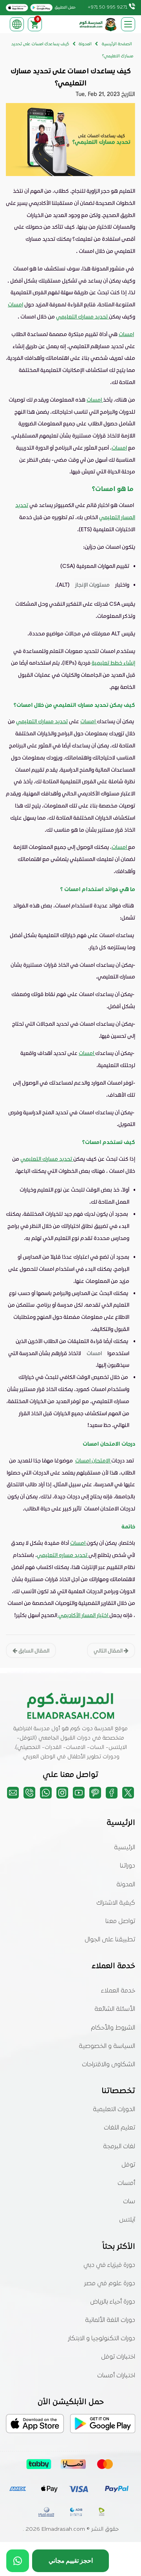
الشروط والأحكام (113, 2028)
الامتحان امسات (93, 1460)
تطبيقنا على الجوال (110, 1940)
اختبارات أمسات (116, 2376)
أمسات (126, 2183)
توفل (128, 2165)
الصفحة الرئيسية (117, 44)
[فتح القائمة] (128, 24)
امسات (15, 304)
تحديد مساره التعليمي (63, 1555)
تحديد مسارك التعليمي (82, 316)
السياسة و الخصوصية (107, 2046)
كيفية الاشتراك (116, 1903)
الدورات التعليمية (114, 2110)
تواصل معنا (120, 1921)
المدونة (126, 1885)
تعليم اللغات (119, 2128)
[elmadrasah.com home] (98, 24)
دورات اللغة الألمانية (110, 2320)
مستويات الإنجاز (92, 584)
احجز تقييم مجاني (71, 2561)
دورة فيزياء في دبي (109, 2265)
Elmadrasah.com (63, 2529)
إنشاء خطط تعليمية (113, 663)
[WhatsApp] (18, 2561)
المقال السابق (33, 1650)
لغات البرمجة (119, 2147)
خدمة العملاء (118, 1991)
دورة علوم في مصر (110, 2284)
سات (129, 2202)
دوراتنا (127, 1866)
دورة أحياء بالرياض (113, 2302)
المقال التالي (109, 1650)
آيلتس (127, 2220)
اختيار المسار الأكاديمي (83, 1615)
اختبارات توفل (118, 2357)
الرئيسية (125, 1848)
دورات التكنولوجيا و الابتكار (102, 2339)
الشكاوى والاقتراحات (108, 2065)
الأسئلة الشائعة (115, 2009)
